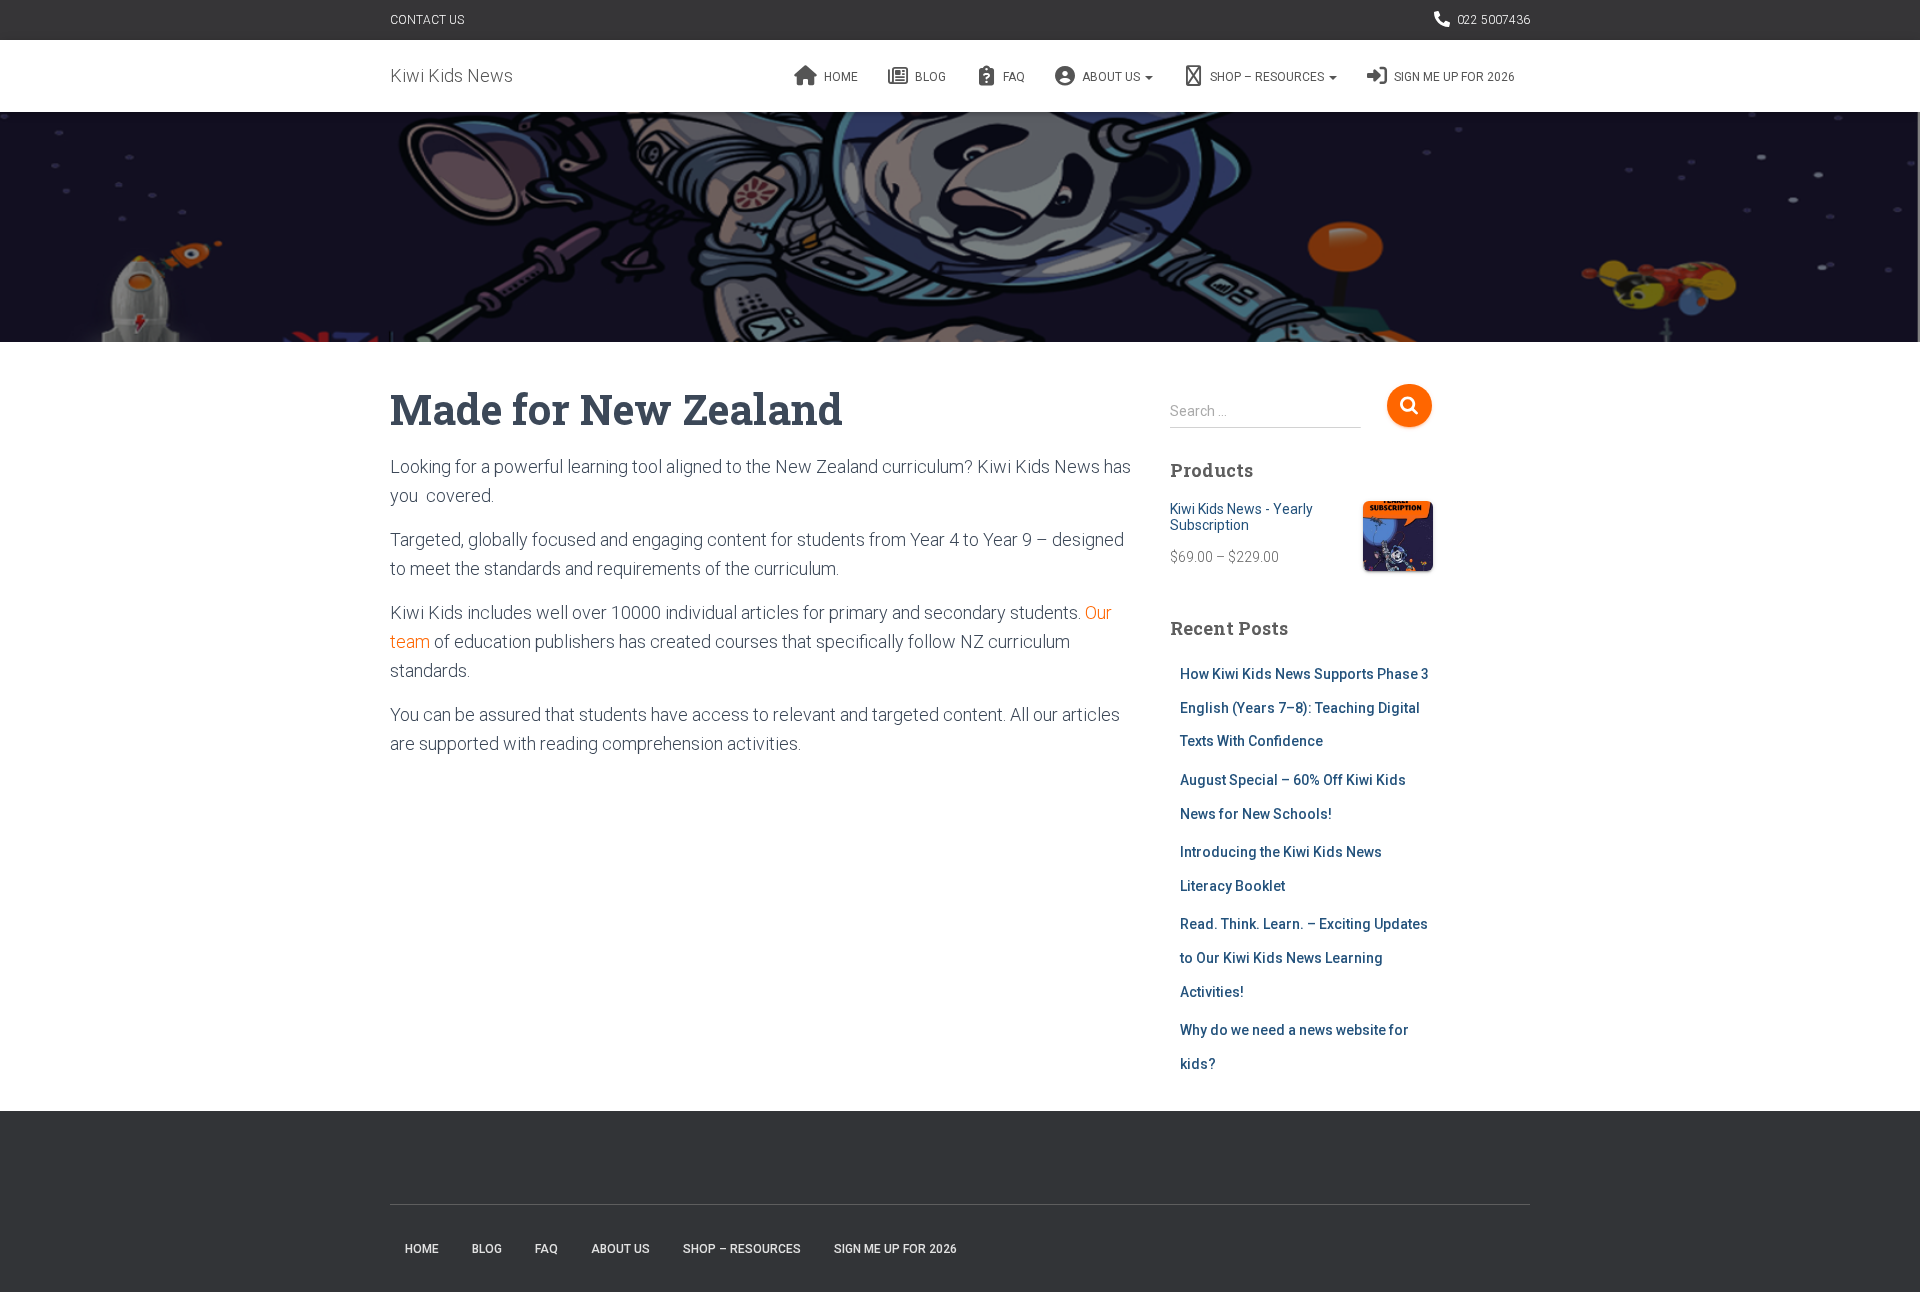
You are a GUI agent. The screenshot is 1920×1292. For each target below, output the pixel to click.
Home (839, 77)
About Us (1111, 77)
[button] (1148, 77)
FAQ (1012, 77)
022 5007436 (1493, 20)
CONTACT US (427, 20)
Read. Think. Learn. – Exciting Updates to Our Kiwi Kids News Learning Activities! (1304, 957)
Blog (929, 77)
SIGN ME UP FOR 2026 (1453, 77)
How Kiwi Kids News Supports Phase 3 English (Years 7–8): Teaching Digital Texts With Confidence (1304, 707)
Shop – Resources (1267, 77)
